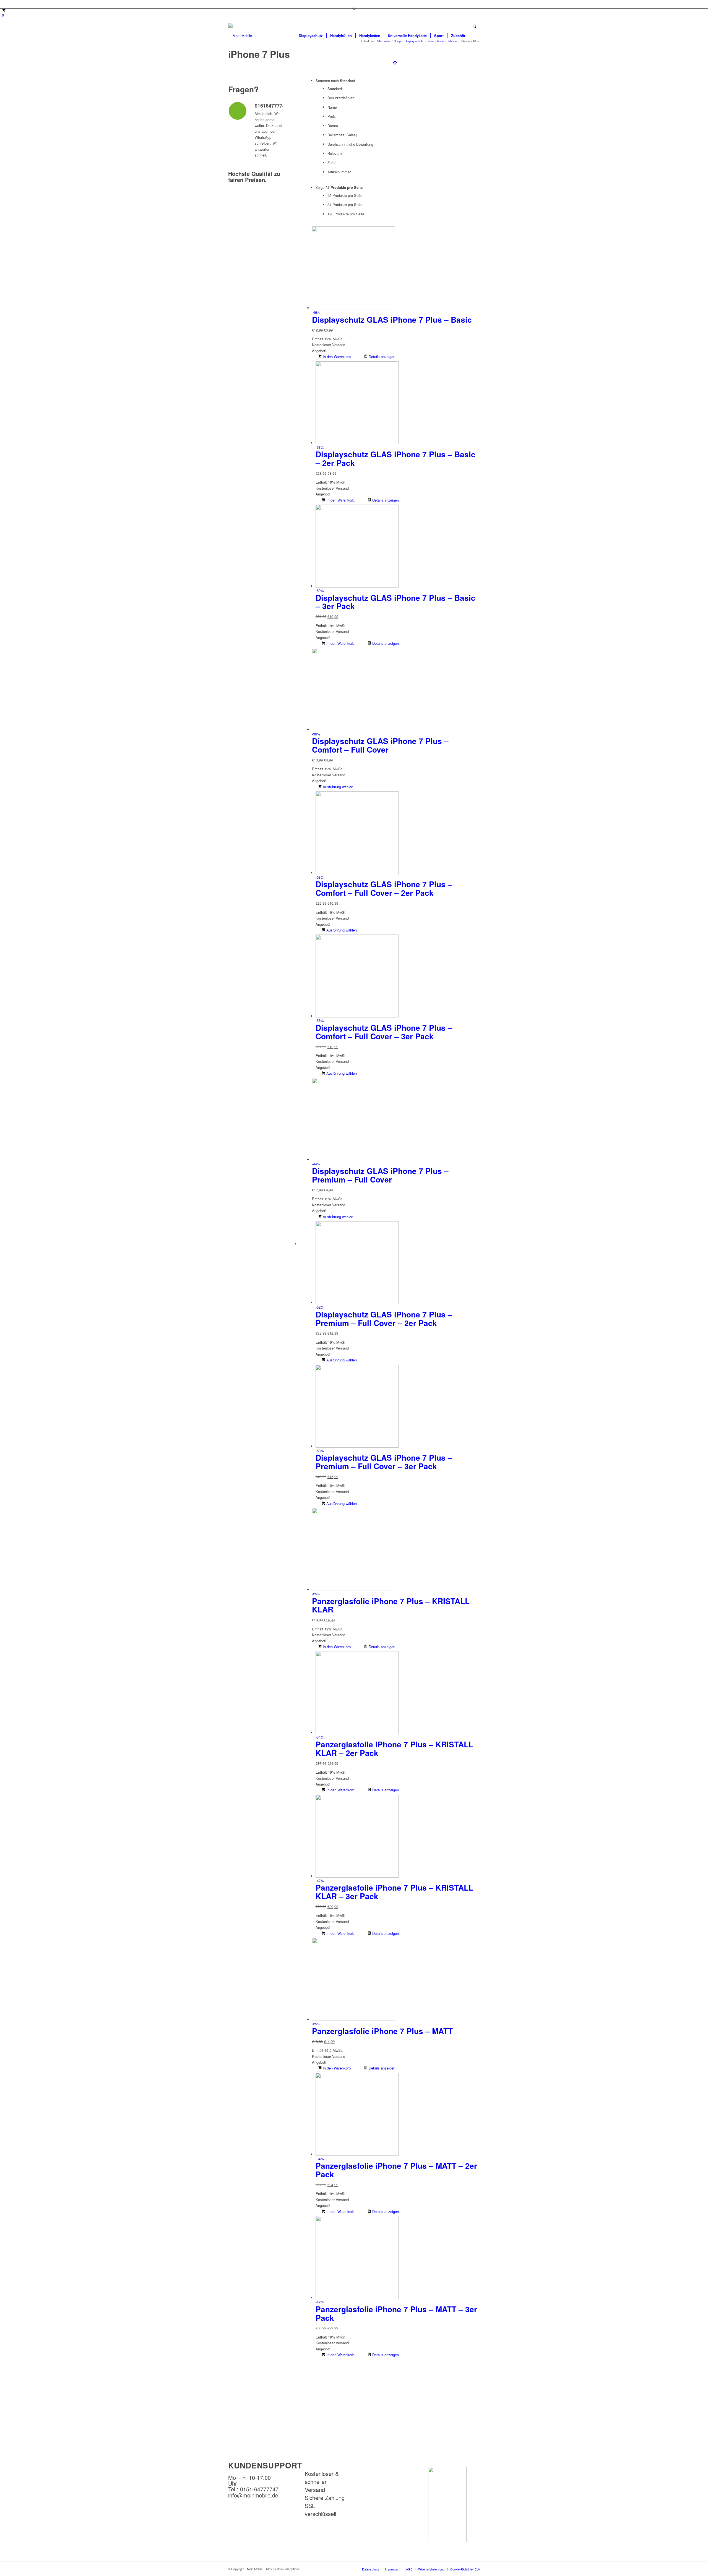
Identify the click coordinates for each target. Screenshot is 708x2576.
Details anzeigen (381, 357)
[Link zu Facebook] (230, 4)
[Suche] (474, 36)
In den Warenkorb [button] (336, 357)
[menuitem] (311, 36)
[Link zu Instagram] (238, 4)
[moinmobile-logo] (240, 36)
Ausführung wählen (337, 787)
